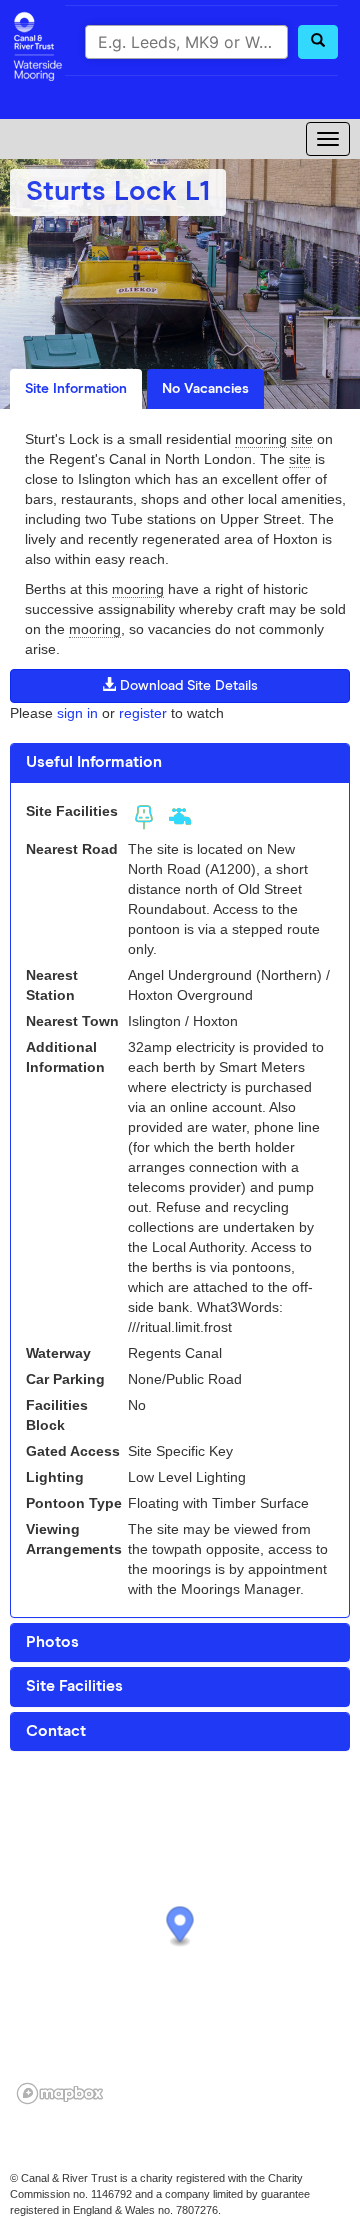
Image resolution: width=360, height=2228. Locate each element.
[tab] (180, 763)
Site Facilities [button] (74, 1686)
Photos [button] (52, 1642)
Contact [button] (56, 1731)
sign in (77, 713)
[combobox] (186, 42)
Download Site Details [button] (187, 686)
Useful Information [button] (94, 762)
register (143, 713)
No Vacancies (205, 389)
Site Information (76, 389)
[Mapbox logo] (60, 2093)
